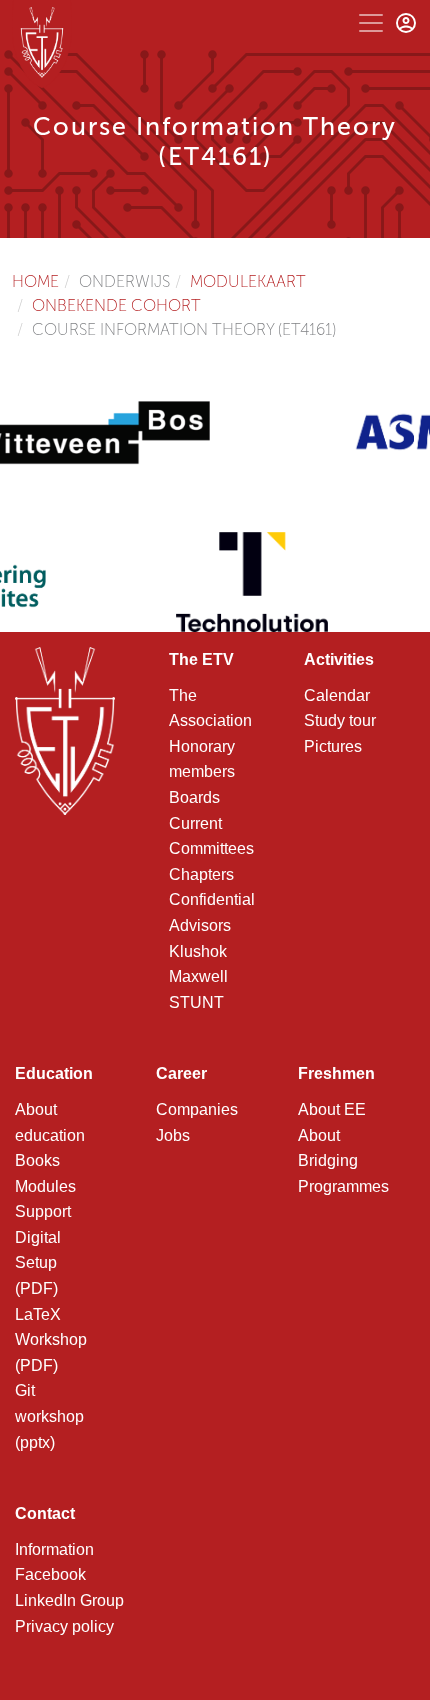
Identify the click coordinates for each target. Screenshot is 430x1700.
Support (43, 1211)
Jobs (173, 1135)
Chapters (201, 874)
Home (35, 281)
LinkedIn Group (69, 1600)
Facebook (50, 1574)
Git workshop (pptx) (49, 1416)
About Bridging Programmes (343, 1161)
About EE (332, 1109)
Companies (197, 1109)
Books (37, 1160)
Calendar (337, 695)
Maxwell (198, 976)
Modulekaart (248, 281)
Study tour (340, 720)
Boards (194, 797)
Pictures (333, 746)
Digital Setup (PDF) (38, 1263)
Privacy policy (64, 1626)
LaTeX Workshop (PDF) (51, 1340)
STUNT (196, 1002)
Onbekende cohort (116, 305)
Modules (45, 1186)
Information (54, 1549)
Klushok (198, 951)
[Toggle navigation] (371, 23)
